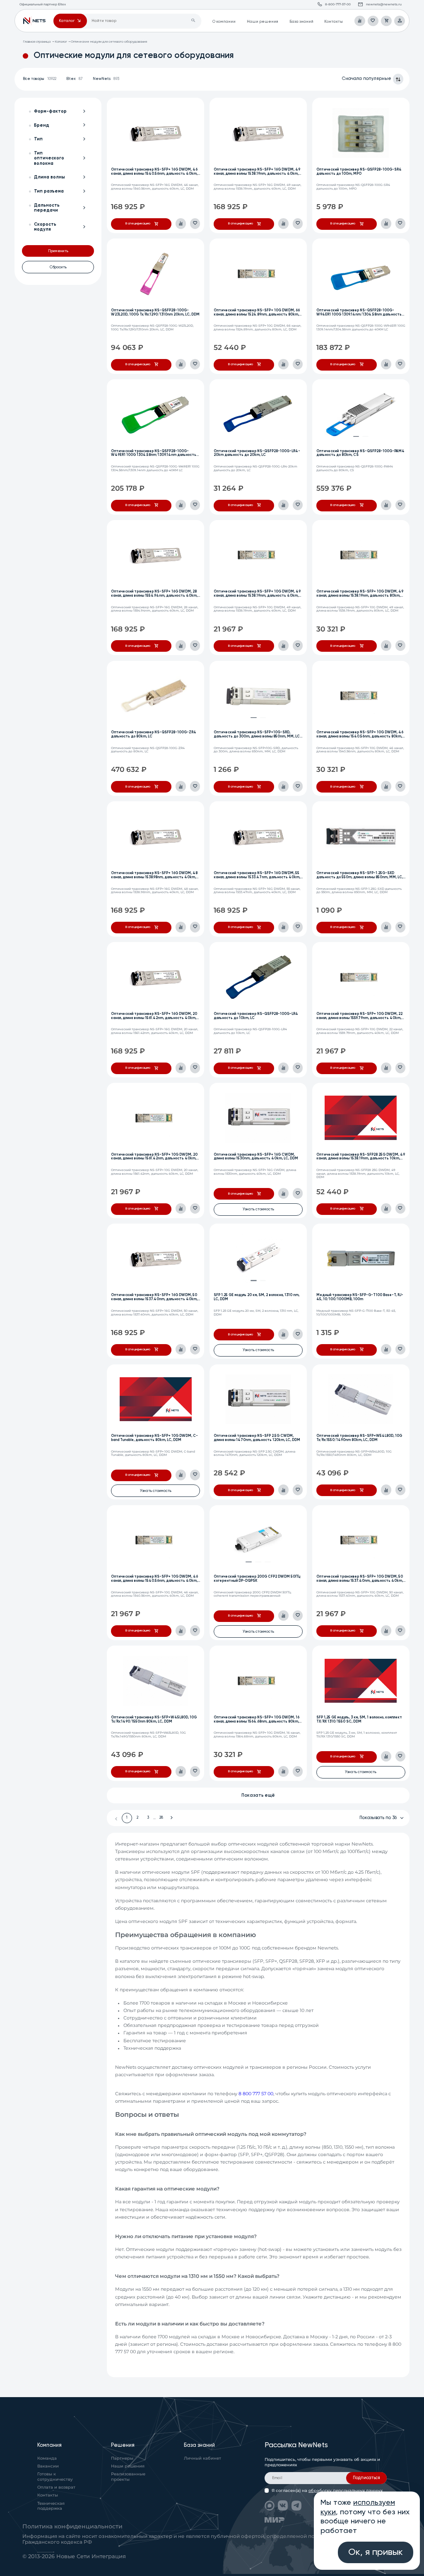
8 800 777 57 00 (256, 2094)
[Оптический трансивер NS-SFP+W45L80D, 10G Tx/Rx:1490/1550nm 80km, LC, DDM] (156, 1681)
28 (161, 1818)
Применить (58, 251)
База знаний (301, 22)
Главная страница (37, 42)
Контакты (334, 22)
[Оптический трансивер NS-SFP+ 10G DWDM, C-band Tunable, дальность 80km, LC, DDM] (156, 1399)
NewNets (106, 79)
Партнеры (122, 2458)
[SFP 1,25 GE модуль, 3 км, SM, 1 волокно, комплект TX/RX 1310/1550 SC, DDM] (361, 1681)
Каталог (61, 42)
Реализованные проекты (128, 2477)
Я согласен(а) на (327, 2490)
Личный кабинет (202, 2458)
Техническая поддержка (51, 2506)
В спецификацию (138, 224)
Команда (47, 2458)
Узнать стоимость (258, 1209)
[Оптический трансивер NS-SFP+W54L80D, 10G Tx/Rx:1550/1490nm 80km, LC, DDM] (361, 1399)
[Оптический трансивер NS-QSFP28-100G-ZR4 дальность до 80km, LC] (156, 696)
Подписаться (366, 2478)
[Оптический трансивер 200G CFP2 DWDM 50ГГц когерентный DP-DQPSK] (258, 1540)
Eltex (75, 79)
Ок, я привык (376, 2552)
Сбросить (58, 267)
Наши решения (263, 22)
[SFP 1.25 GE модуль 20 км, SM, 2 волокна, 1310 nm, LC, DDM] (258, 1258)
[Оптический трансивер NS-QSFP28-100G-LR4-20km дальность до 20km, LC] (258, 414)
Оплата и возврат (56, 2487)
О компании (224, 22)
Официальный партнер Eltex (34, 21)
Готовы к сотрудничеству (55, 2477)
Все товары (40, 79)
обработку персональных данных (346, 2490)
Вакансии (48, 2466)
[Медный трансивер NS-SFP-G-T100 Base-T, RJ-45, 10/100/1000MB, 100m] (361, 1258)
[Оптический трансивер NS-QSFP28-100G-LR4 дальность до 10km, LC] (258, 977)
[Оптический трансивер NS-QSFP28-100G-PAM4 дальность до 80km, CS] (361, 414)
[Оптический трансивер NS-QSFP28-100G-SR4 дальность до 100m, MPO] (361, 133)
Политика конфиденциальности (72, 2526)
